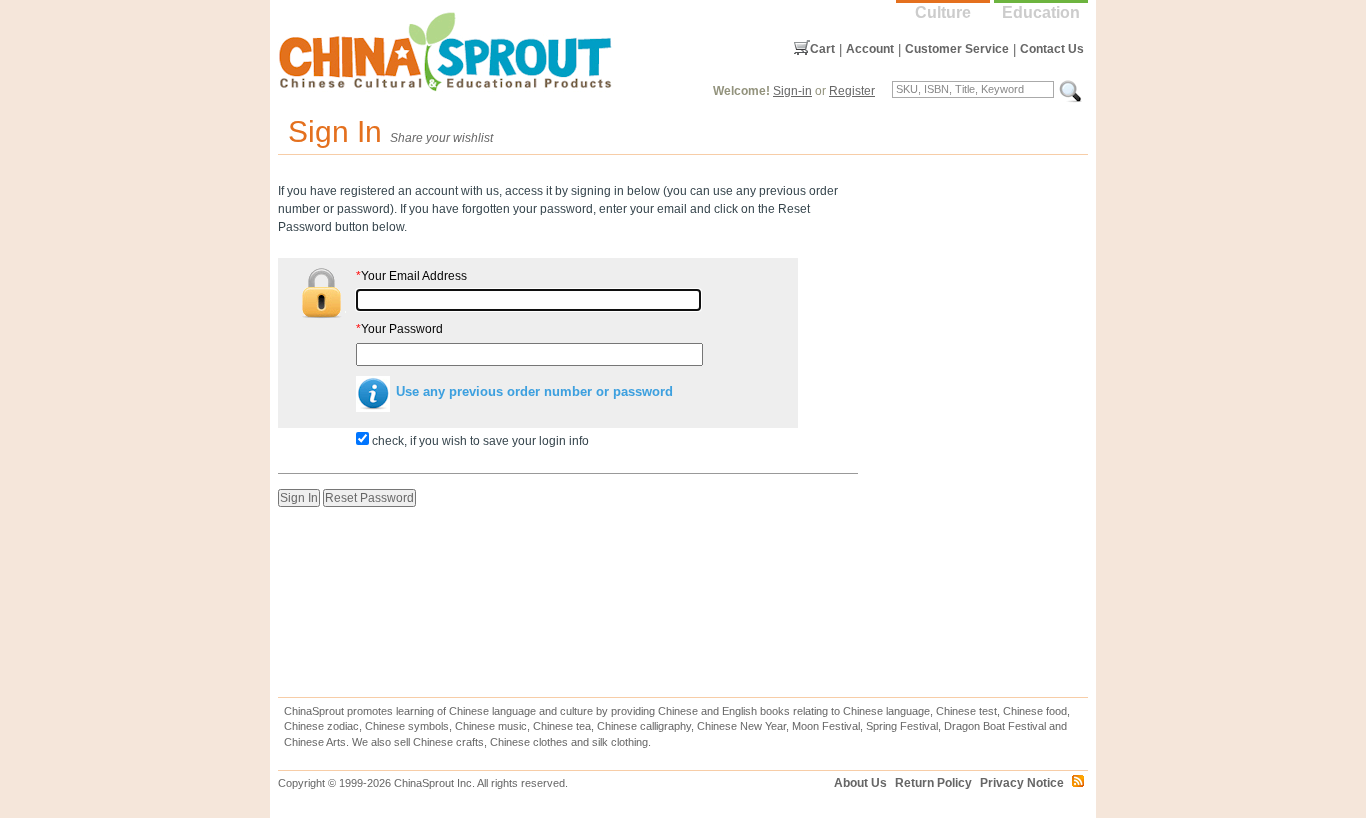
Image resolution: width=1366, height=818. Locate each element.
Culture (943, 12)
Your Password (399, 329)
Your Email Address (411, 276)
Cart (822, 49)
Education (1041, 12)
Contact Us (1052, 49)
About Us (860, 783)
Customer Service (957, 49)
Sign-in (792, 91)
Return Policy (933, 783)
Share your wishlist (441, 138)
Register (852, 91)
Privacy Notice (1022, 783)
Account (870, 49)
